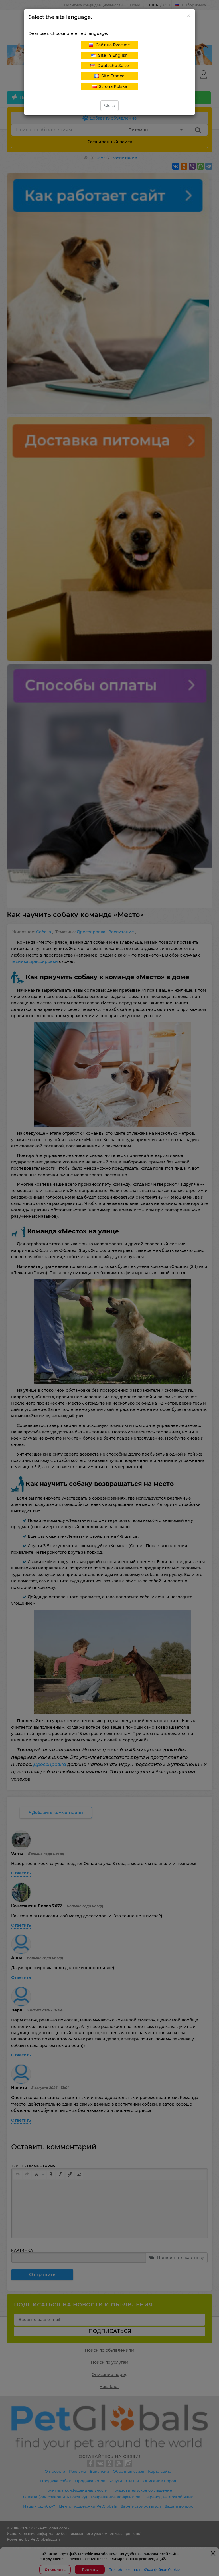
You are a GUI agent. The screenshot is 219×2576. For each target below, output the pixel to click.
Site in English (112, 55)
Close (109, 106)
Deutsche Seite (112, 66)
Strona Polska (112, 86)
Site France (112, 76)
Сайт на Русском (112, 45)
